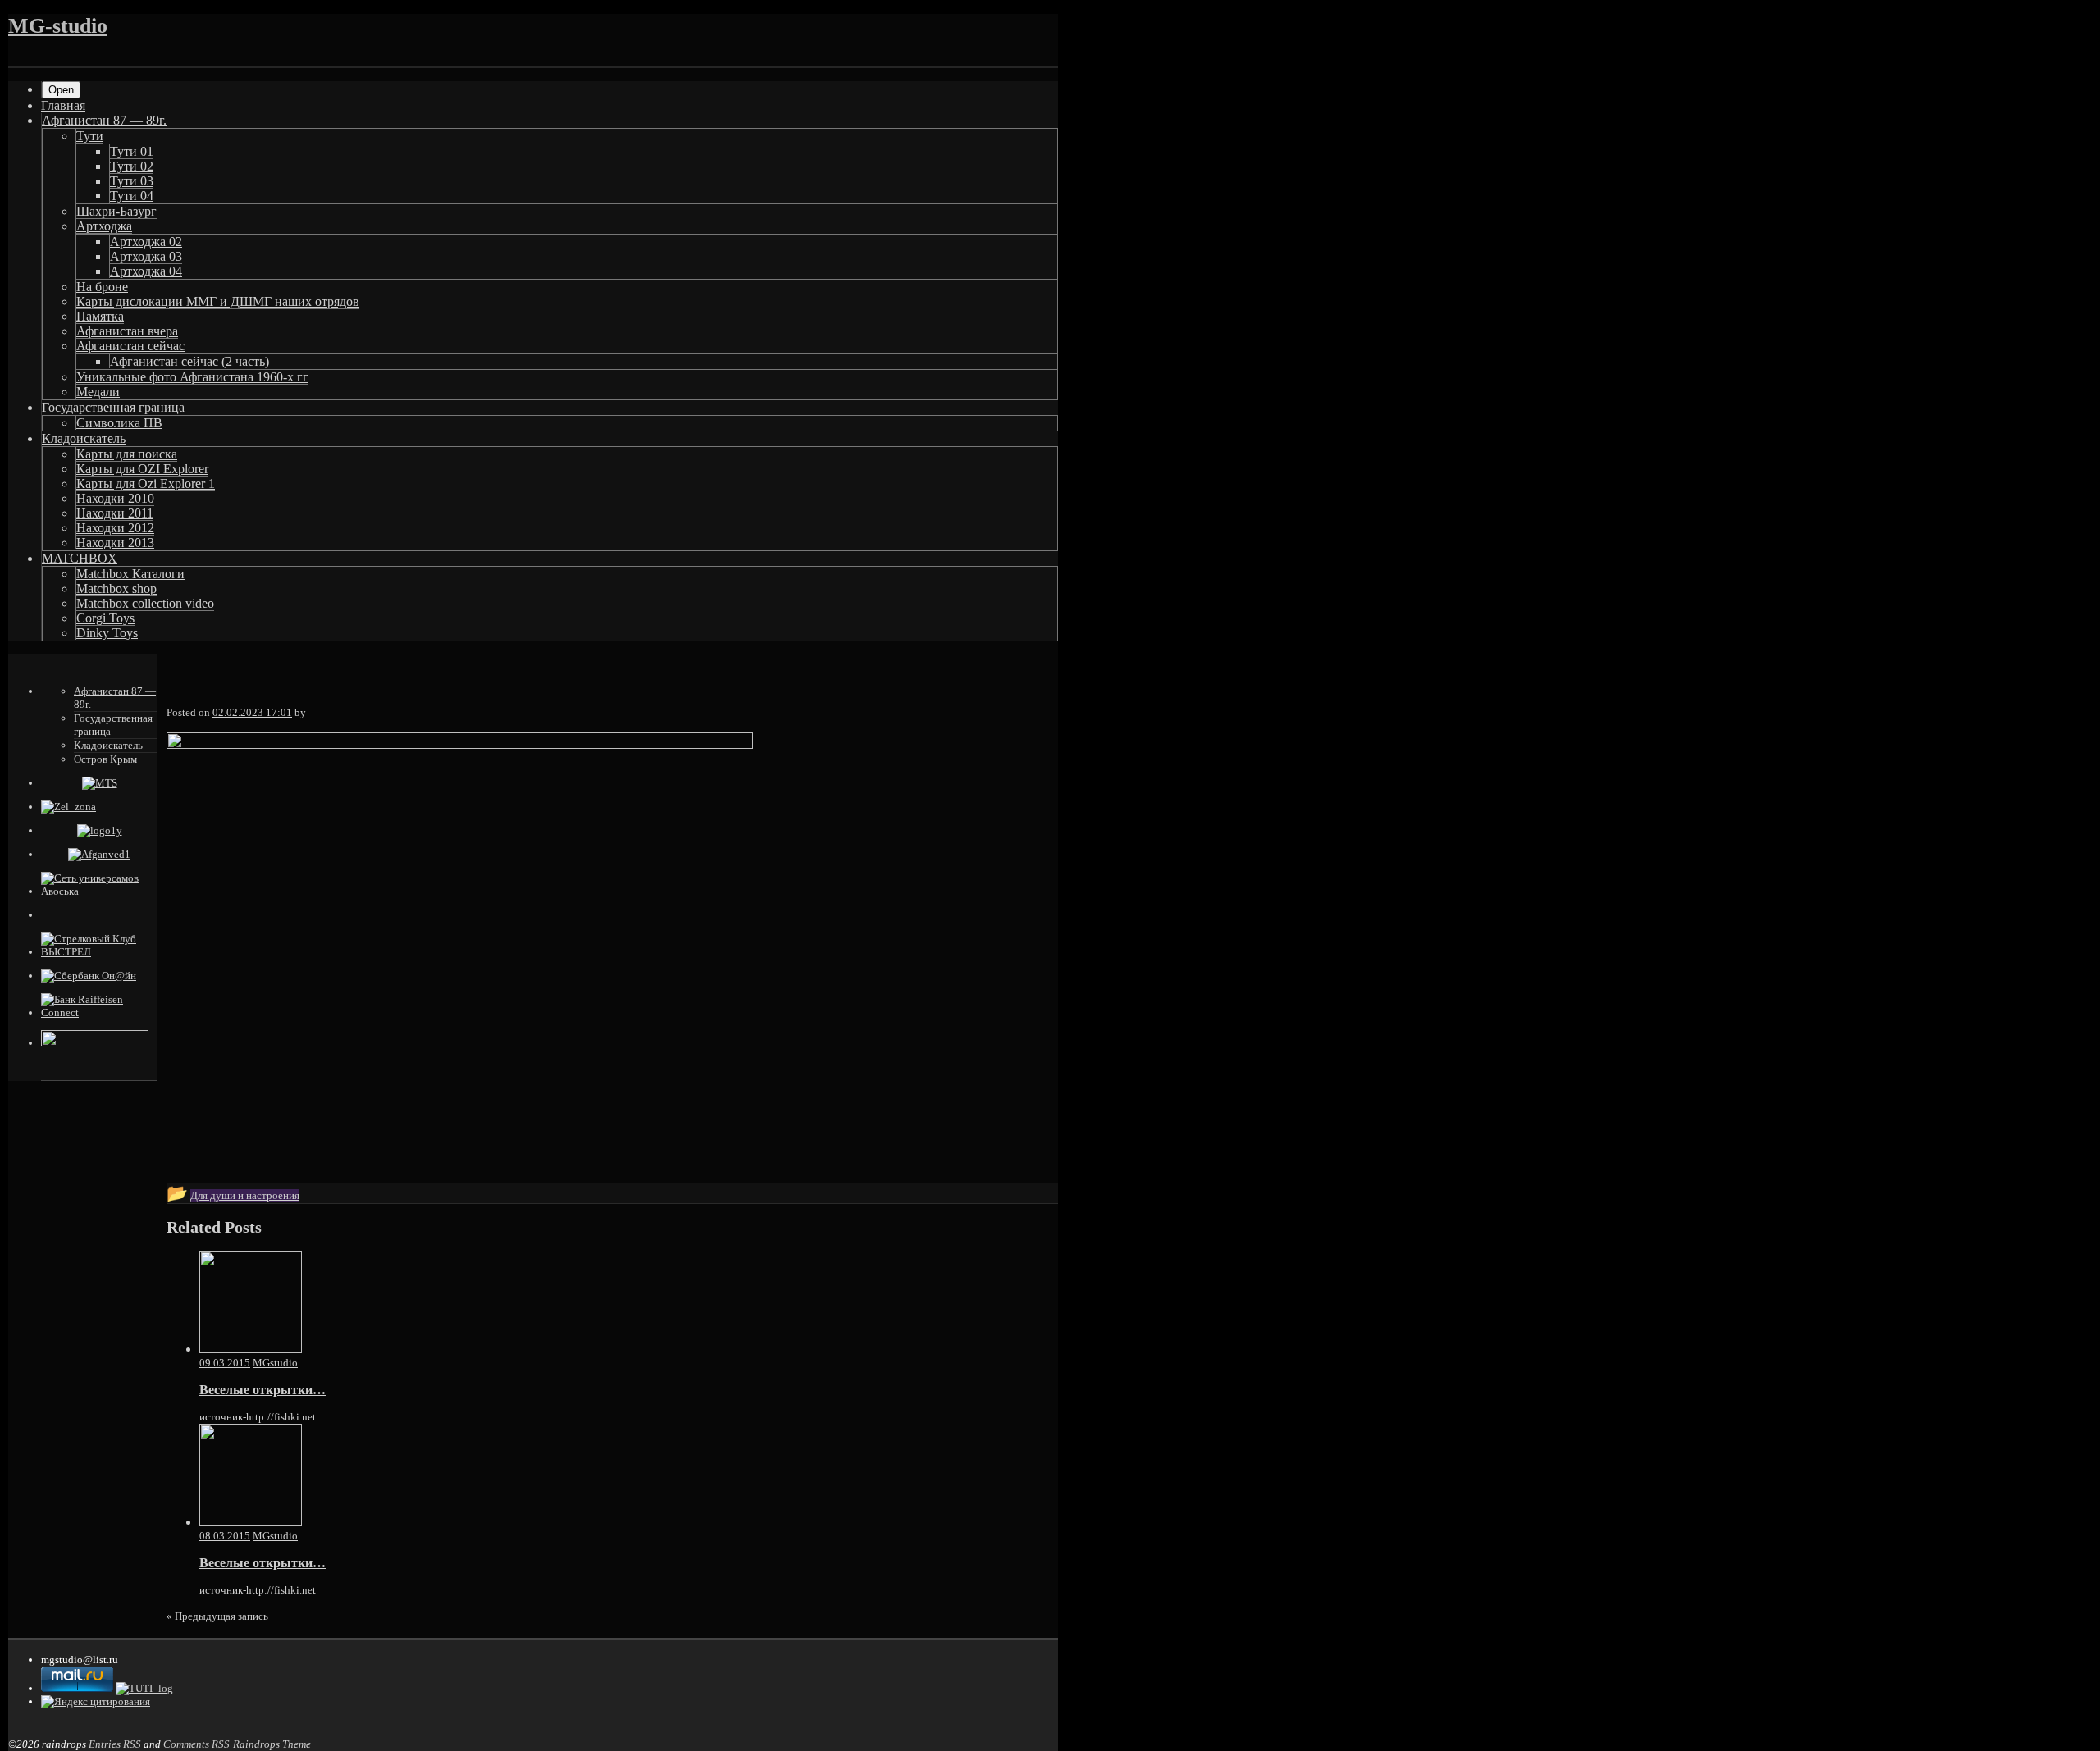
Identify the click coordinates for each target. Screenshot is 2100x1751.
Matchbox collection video (145, 603)
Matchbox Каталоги (130, 574)
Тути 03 (132, 181)
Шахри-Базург (116, 211)
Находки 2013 (115, 543)
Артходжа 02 (146, 242)
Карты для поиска (127, 454)
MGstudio (275, 1363)
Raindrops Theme (272, 1744)
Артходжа (104, 226)
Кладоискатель (84, 438)
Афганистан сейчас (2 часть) (189, 361)
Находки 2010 (115, 498)
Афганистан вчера (127, 331)
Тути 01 (132, 151)
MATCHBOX (80, 558)
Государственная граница (113, 407)
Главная (63, 105)
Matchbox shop (116, 588)
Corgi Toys (105, 618)
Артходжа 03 (146, 256)
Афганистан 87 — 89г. (104, 120)
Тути (90, 136)
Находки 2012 (115, 528)
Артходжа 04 (146, 271)
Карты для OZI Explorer (142, 469)
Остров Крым (105, 759)
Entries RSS (115, 1744)
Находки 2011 (115, 513)
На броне (102, 287)
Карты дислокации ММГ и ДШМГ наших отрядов (218, 301)
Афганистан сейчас (130, 346)
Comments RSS (196, 1744)
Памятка (100, 316)
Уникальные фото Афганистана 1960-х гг (192, 377)
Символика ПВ (119, 423)
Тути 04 (132, 196)
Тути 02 (132, 166)
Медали (98, 392)
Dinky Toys (107, 633)
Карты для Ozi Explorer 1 (146, 483)
